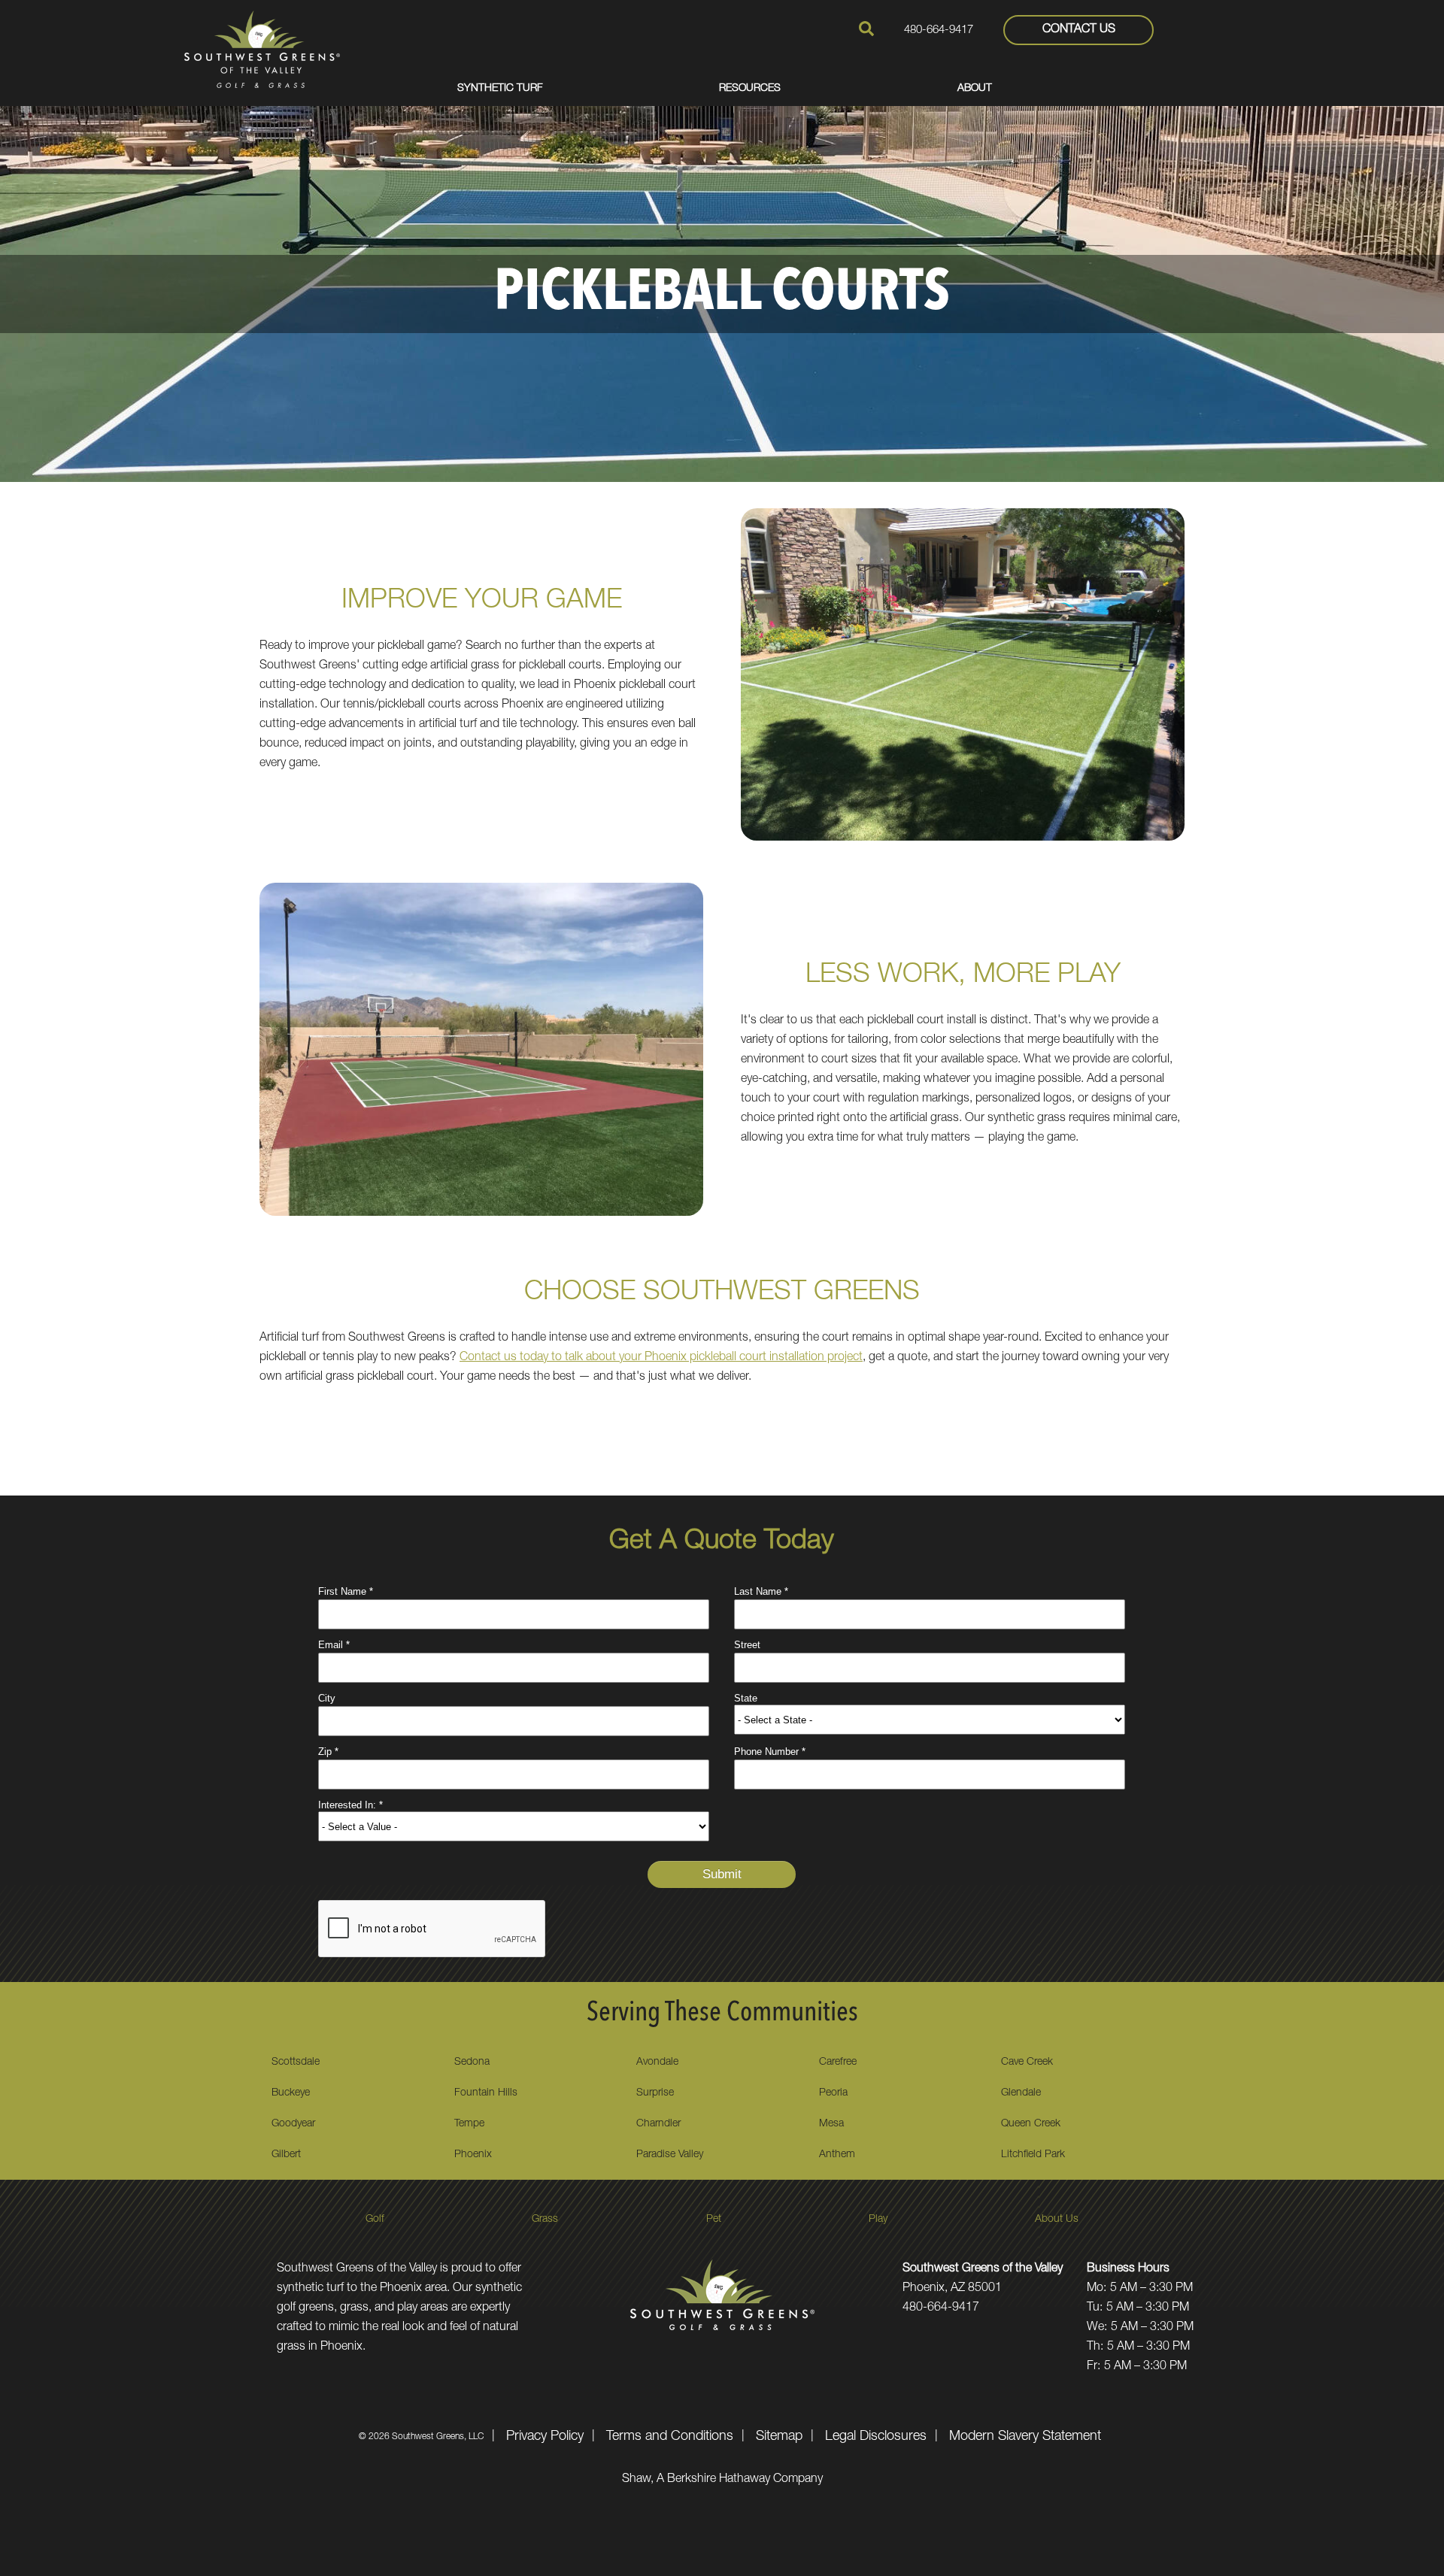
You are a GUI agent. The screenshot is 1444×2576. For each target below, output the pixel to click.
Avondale (657, 2062)
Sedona (472, 2062)
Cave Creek (1027, 2062)
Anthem (837, 2155)
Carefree (838, 2062)
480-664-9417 (939, 30)
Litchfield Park (1033, 2155)
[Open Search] (866, 29)
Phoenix (473, 2155)
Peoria (833, 2093)
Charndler (658, 2124)
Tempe (469, 2124)
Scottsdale (296, 2062)
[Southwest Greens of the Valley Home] (262, 49)
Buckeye (291, 2093)
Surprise (655, 2093)
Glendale (1021, 2093)
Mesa (831, 2124)
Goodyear (293, 2124)
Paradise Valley (670, 2155)
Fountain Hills (486, 2093)
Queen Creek (1031, 2124)
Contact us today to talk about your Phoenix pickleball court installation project (661, 1358)
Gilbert (286, 2155)
